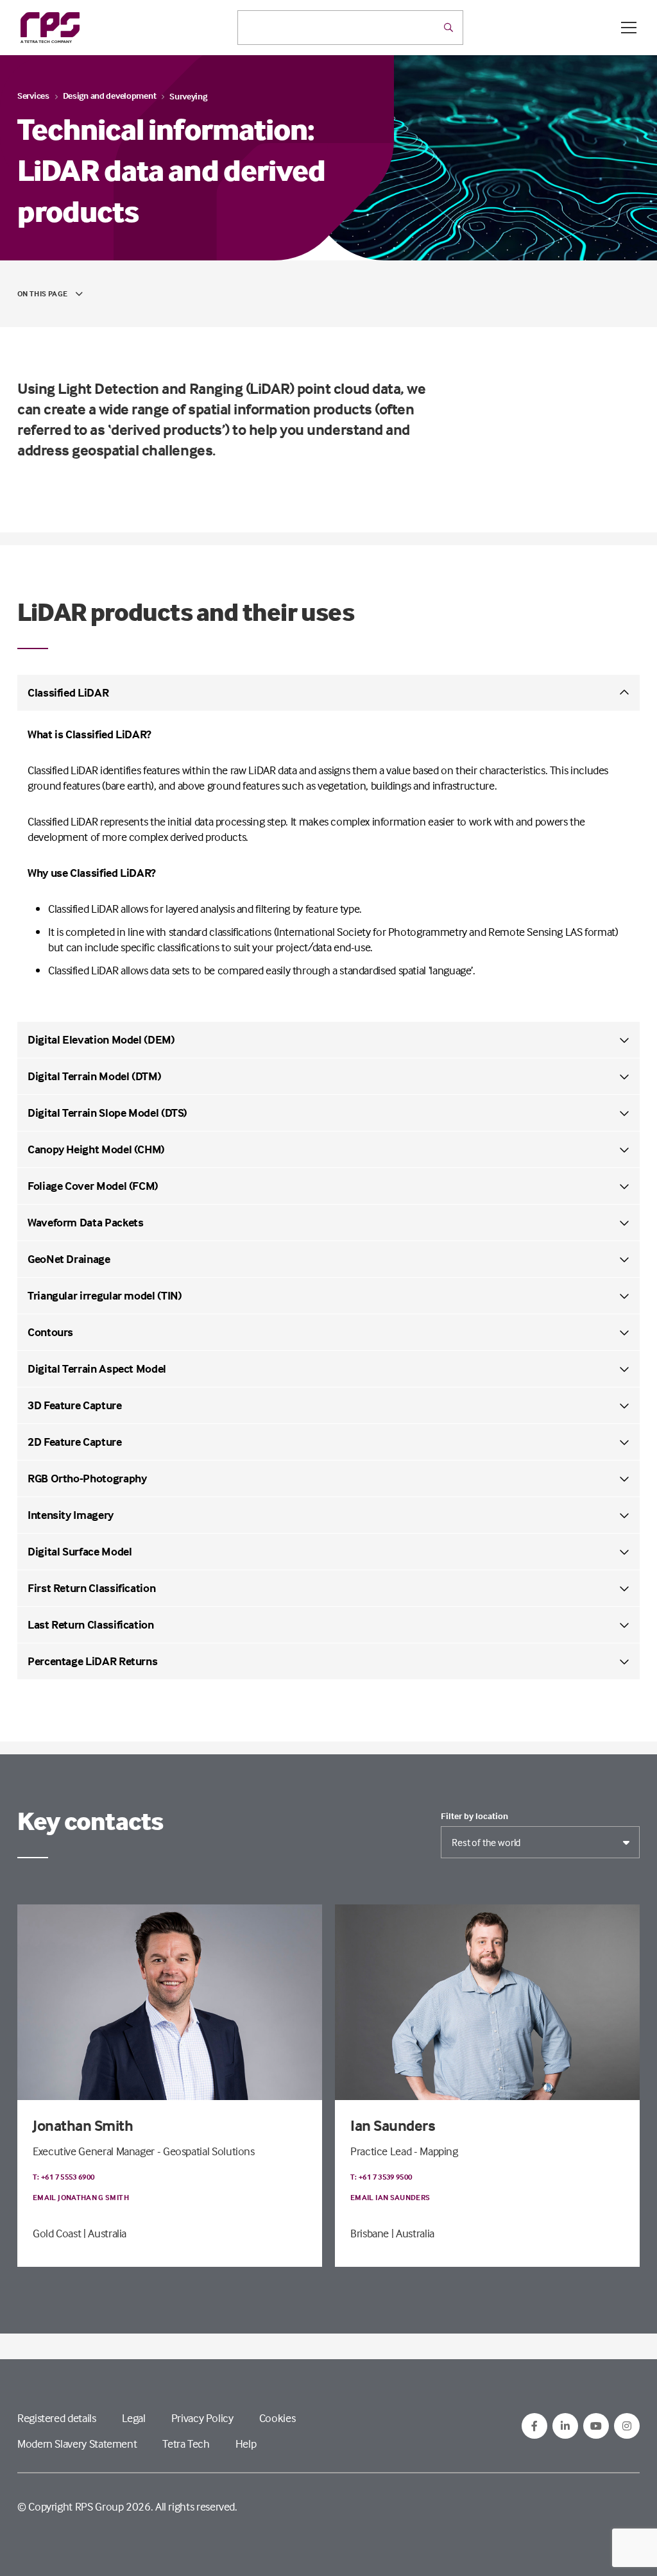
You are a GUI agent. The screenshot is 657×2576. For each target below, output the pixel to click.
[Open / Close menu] (629, 28)
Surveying (188, 96)
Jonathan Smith (83, 2125)
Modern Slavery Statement (77, 2444)
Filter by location (474, 1816)
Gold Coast (57, 2233)
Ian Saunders (393, 2125)
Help (246, 2444)
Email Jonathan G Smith (81, 2197)
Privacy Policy (202, 2418)
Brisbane (370, 2233)
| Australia (105, 2233)
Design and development (110, 95)
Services (33, 95)
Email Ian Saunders (390, 2197)
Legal (134, 2418)
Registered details (57, 2418)
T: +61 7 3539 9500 (381, 2177)
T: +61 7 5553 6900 (64, 2177)
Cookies (277, 2418)
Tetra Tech (186, 2444)
